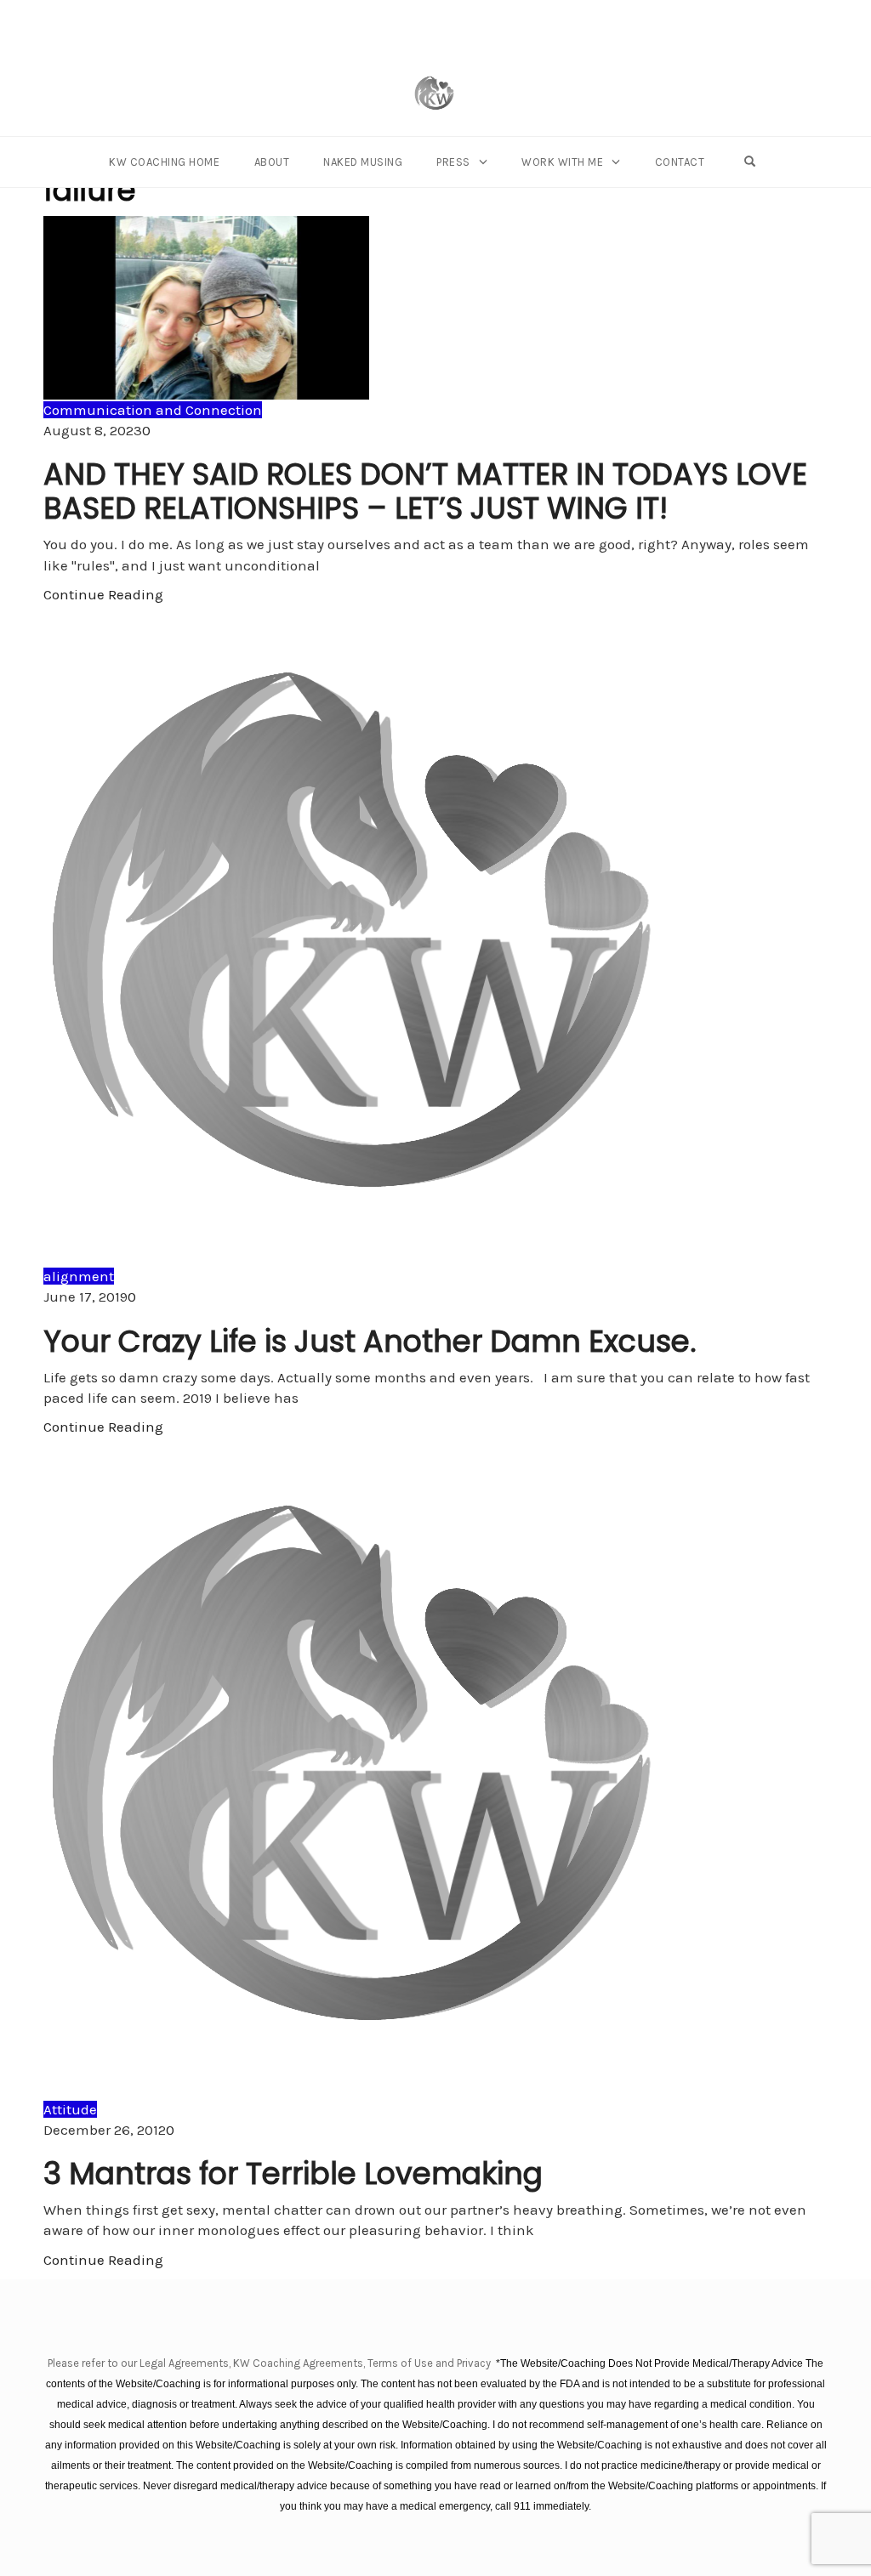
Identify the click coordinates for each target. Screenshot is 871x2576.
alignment (79, 1276)
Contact (680, 162)
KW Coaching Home (164, 162)
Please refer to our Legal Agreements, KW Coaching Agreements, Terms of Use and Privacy (270, 2363)
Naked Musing (363, 162)
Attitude (70, 2109)
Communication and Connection (153, 410)
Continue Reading (103, 594)
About (272, 162)
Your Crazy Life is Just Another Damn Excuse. (370, 1341)
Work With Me (562, 162)
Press (453, 162)
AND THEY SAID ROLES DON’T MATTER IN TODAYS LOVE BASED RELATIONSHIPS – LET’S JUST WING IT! (425, 491)
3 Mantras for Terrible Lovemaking (293, 2173)
